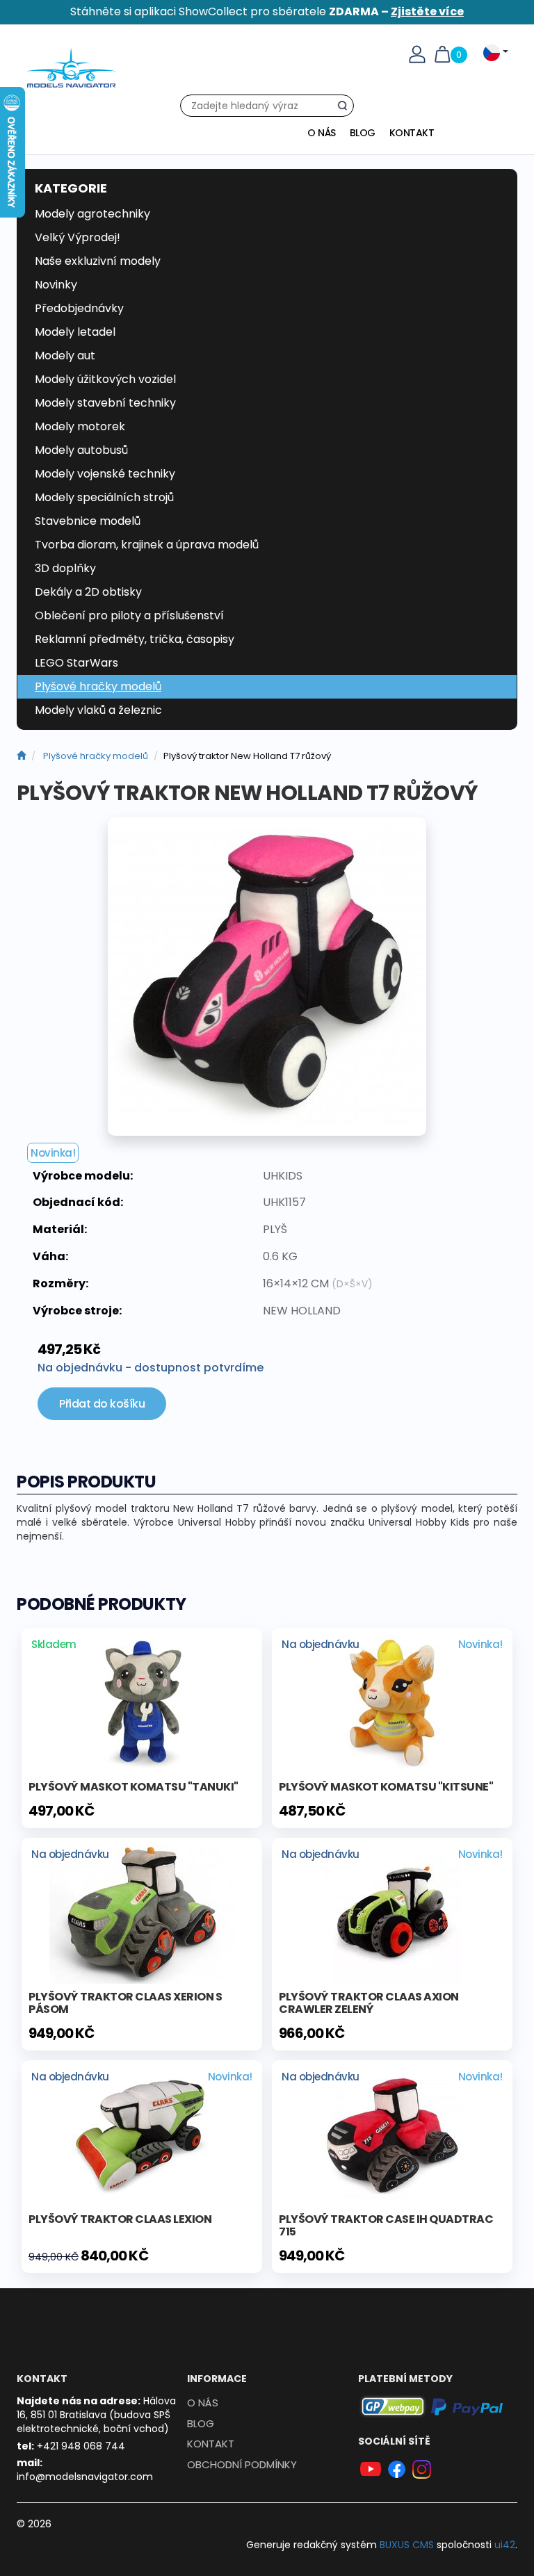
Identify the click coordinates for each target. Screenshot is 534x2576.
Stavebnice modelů (88, 521)
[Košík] (442, 54)
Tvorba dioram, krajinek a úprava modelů (147, 545)
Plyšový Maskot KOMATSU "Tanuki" (133, 1787)
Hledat (346, 108)
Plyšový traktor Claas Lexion (120, 2219)
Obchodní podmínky (242, 2464)
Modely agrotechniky (92, 214)
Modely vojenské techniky (105, 474)
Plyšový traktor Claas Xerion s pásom (125, 2003)
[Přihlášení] (417, 54)
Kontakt (412, 133)
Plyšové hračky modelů (98, 686)
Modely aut (65, 356)
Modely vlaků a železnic (98, 710)
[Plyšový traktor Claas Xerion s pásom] (142, 1913)
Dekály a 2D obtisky (88, 592)
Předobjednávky (79, 308)
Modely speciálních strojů (104, 497)
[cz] (21, 756)
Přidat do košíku (102, 1404)
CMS (407, 2545)
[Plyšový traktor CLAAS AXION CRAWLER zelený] (392, 1913)
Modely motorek (80, 426)
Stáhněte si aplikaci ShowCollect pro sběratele (267, 11)
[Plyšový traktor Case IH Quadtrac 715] (392, 2135)
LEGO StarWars (76, 663)
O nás (322, 133)
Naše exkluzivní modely (98, 261)
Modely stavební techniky (105, 403)
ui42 (505, 2545)
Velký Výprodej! (78, 237)
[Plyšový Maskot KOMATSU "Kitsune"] (392, 1703)
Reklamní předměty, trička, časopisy (135, 639)
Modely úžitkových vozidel (105, 379)
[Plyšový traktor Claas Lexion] (142, 2135)
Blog (363, 133)
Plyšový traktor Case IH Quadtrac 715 (386, 2225)
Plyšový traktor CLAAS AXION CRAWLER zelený (369, 2003)
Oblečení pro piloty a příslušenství (129, 616)
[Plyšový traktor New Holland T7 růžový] (267, 977)
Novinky (56, 285)
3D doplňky (65, 568)
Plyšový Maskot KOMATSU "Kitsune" (386, 1787)
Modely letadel (75, 332)
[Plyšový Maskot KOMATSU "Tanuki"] (142, 1703)
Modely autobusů (81, 450)
